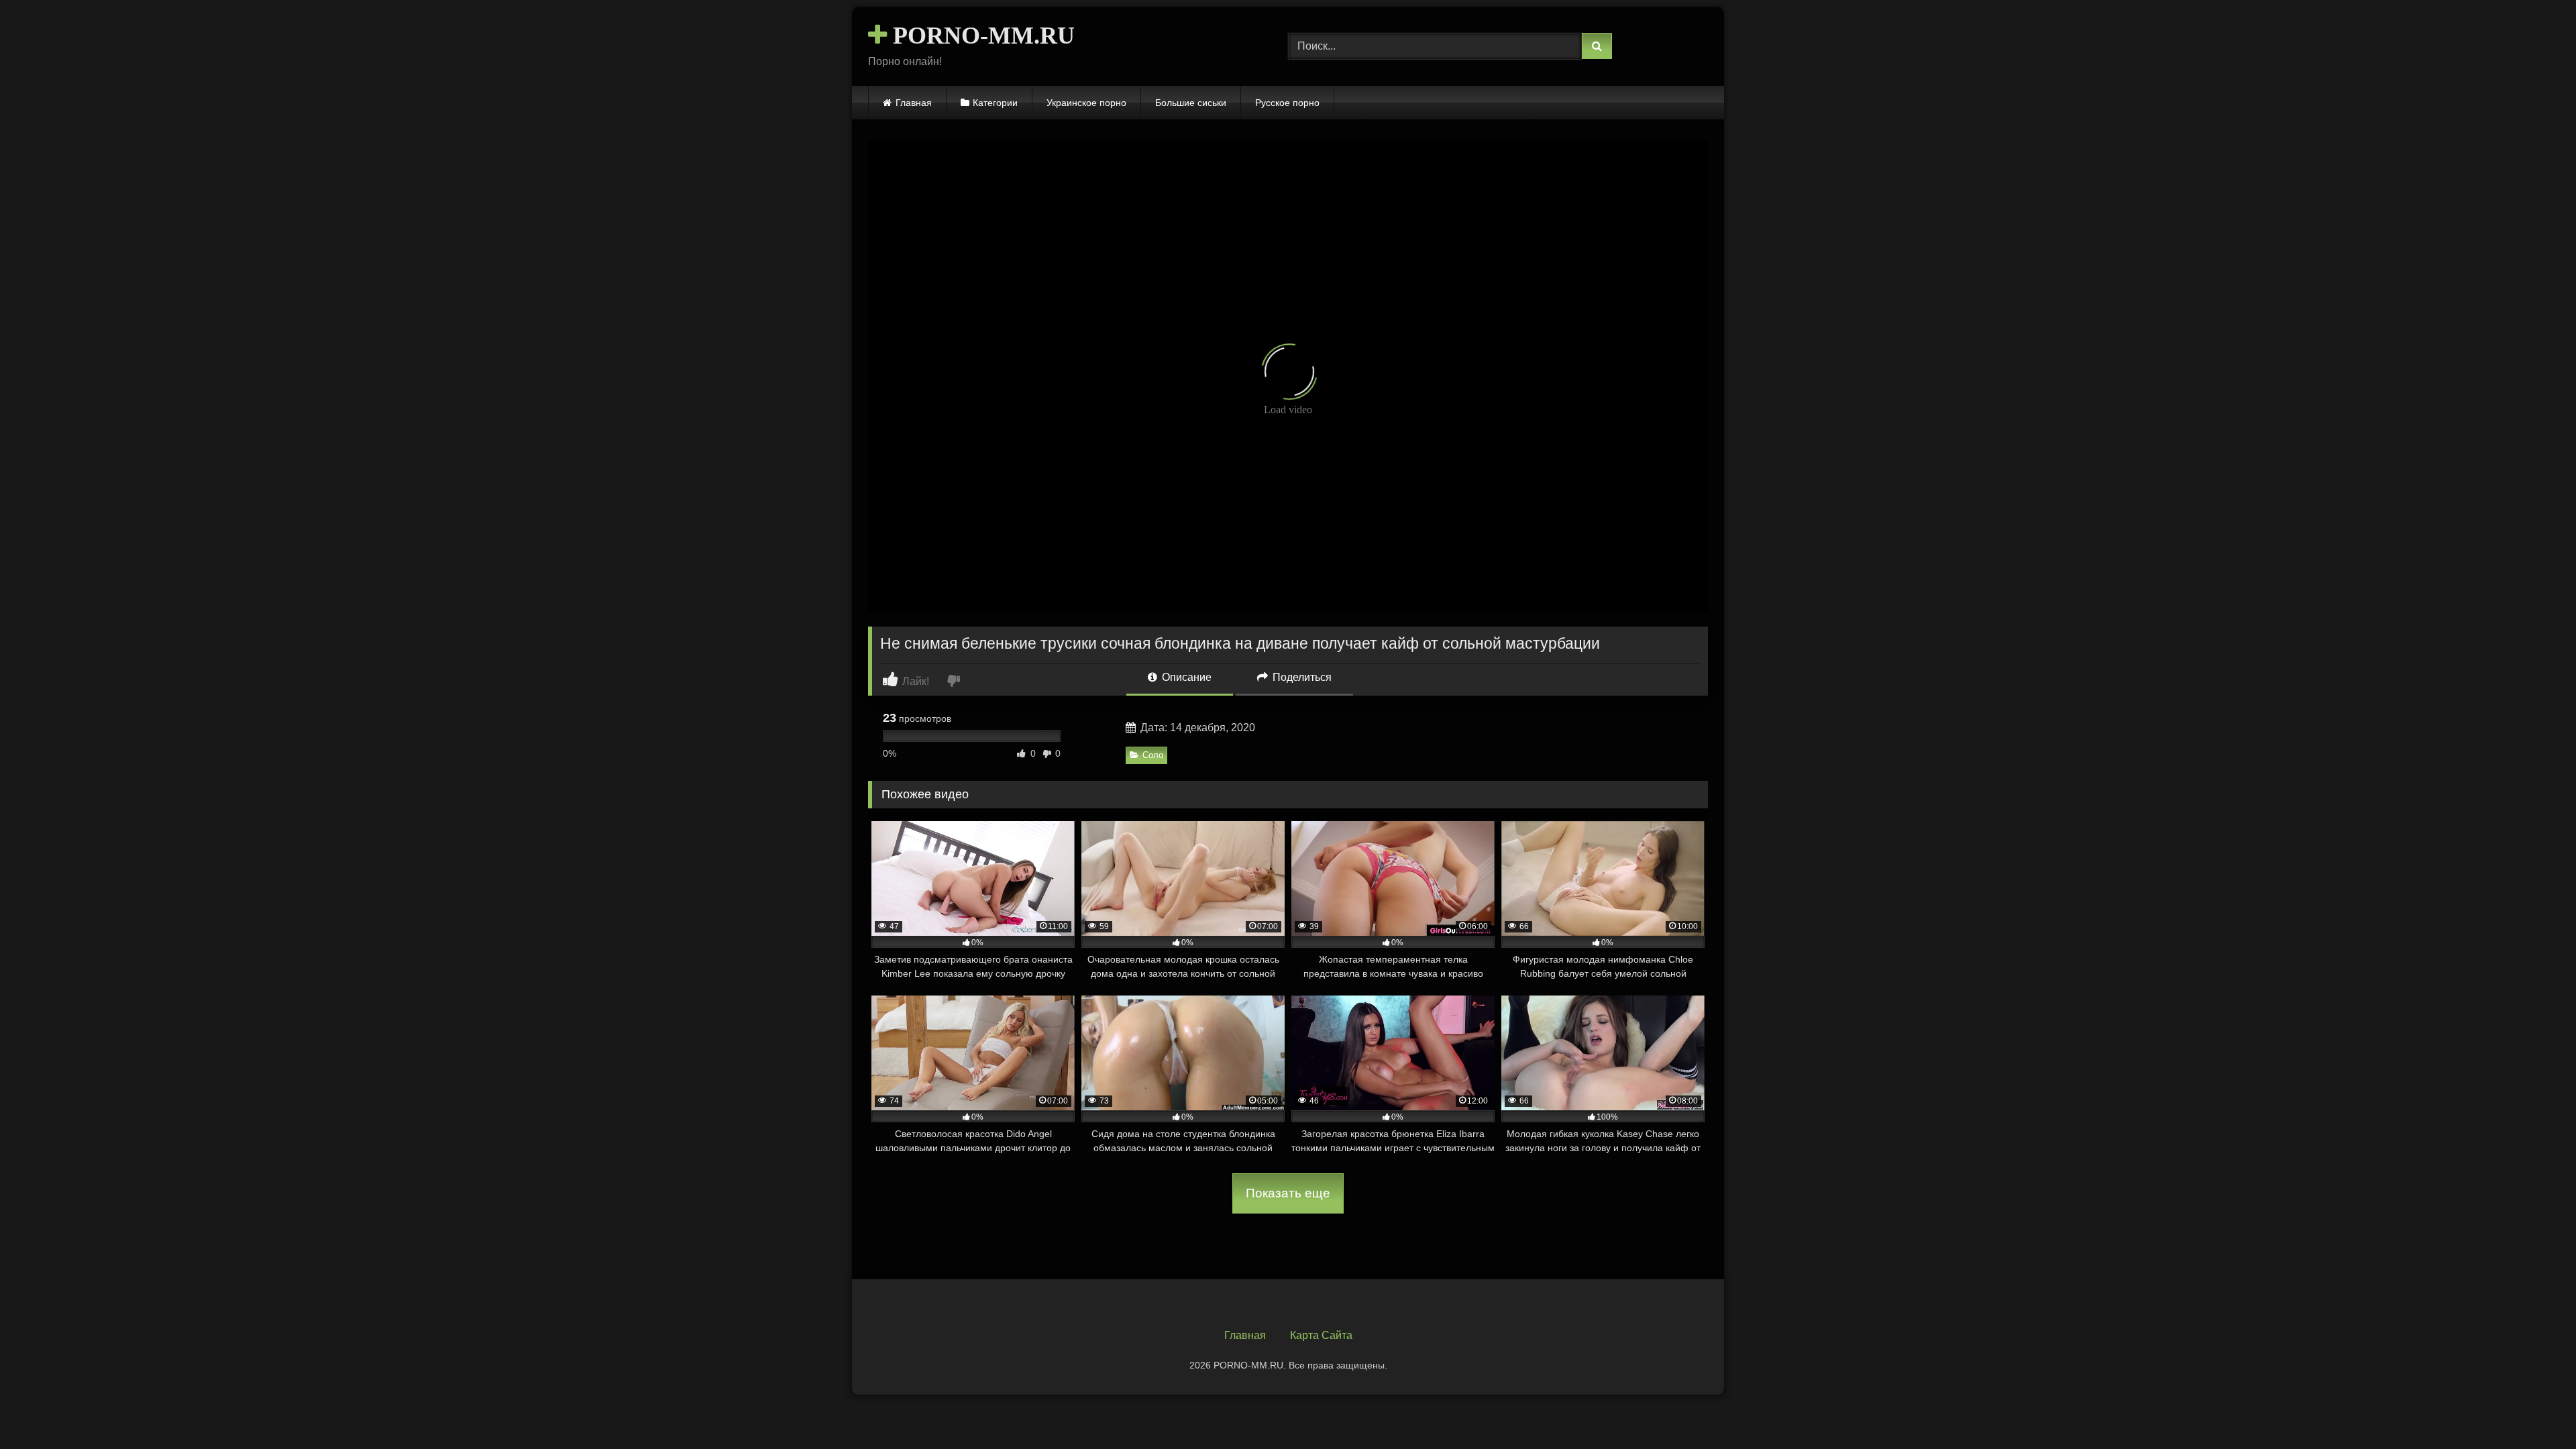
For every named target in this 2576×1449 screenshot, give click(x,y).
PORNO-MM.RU (981, 36)
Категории (995, 103)
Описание (1185, 677)
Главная (914, 103)
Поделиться (1301, 677)
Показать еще (1288, 1193)
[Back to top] (2534, 1409)
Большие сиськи (1191, 103)
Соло (1153, 755)
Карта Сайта (1321, 1335)
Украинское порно (1086, 103)
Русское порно (1287, 103)
